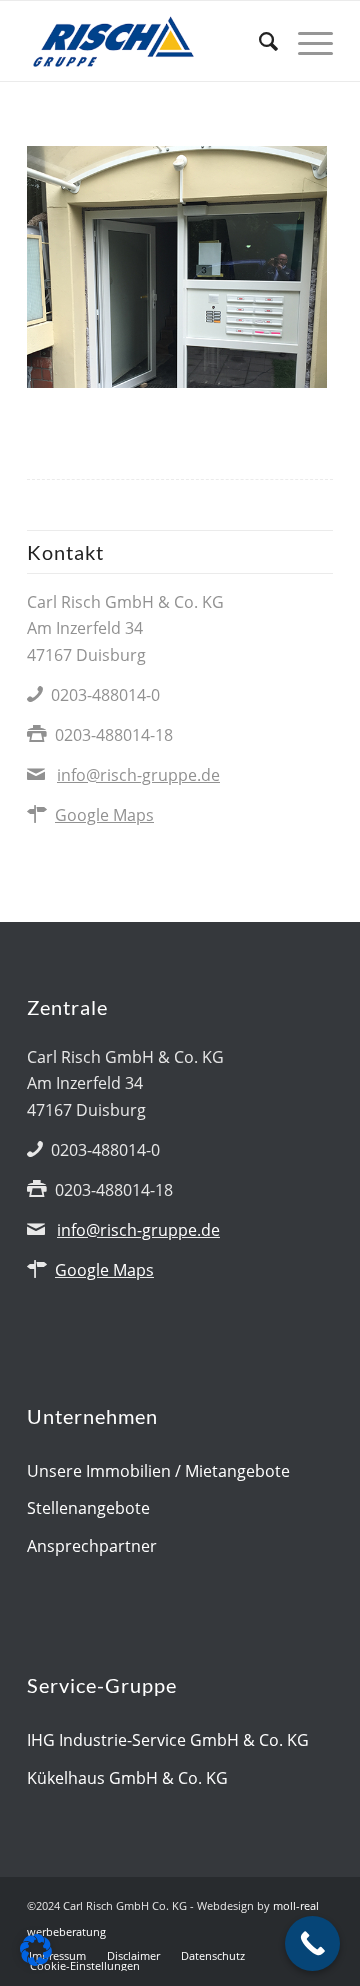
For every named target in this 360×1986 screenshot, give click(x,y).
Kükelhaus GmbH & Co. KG (127, 1778)
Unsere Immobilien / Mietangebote (158, 1471)
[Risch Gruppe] (149, 41)
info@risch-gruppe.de (138, 775)
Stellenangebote (88, 1508)
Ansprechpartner (92, 1546)
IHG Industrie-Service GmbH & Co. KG (168, 1740)
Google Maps (104, 815)
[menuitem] (258, 41)
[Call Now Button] (312, 1943)
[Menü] (305, 41)
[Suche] (258, 41)
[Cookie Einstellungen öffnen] (36, 1960)
